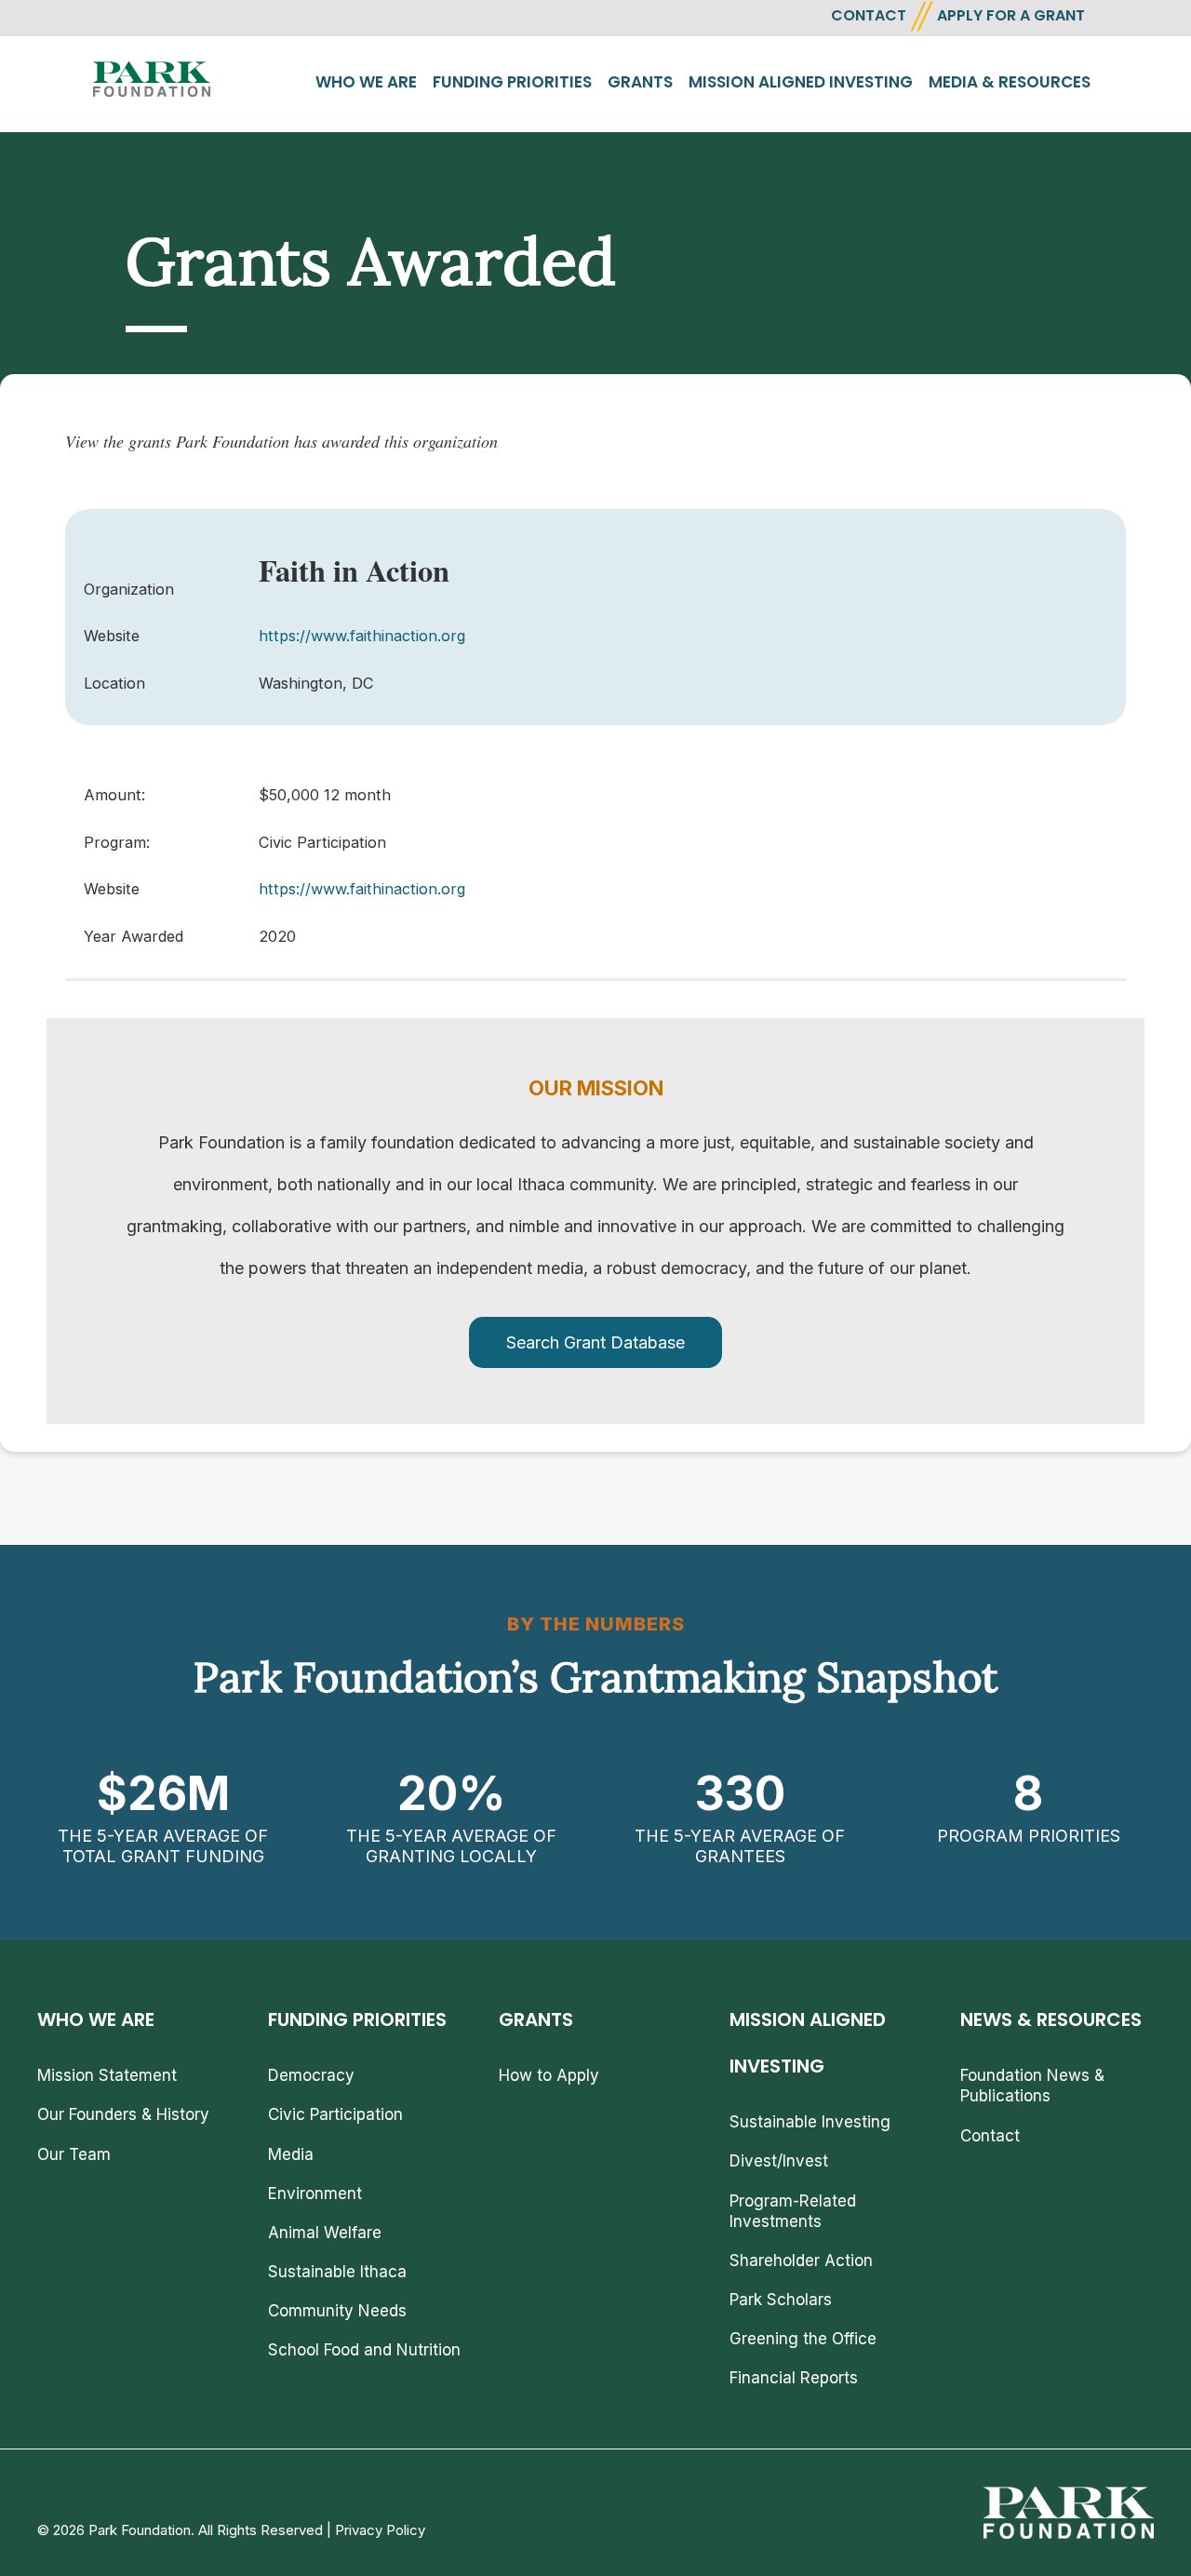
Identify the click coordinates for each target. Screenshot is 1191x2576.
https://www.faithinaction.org (362, 636)
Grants (640, 82)
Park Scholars (781, 2300)
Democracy (311, 2075)
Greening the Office (803, 2339)
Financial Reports (794, 2378)
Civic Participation (335, 2114)
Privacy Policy (380, 2530)
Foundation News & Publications (1032, 2086)
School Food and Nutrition (364, 2350)
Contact (990, 2136)
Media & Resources (1010, 82)
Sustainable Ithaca (337, 2272)
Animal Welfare (325, 2233)
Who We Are (366, 82)
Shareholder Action (801, 2261)
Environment (315, 2194)
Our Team (74, 2154)
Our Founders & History (123, 2114)
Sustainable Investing (810, 2122)
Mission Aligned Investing (801, 82)
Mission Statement (107, 2075)
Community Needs (337, 2311)
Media (291, 2154)
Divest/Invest (779, 2161)
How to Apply (549, 2075)
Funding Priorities (512, 82)
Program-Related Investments (793, 2211)
